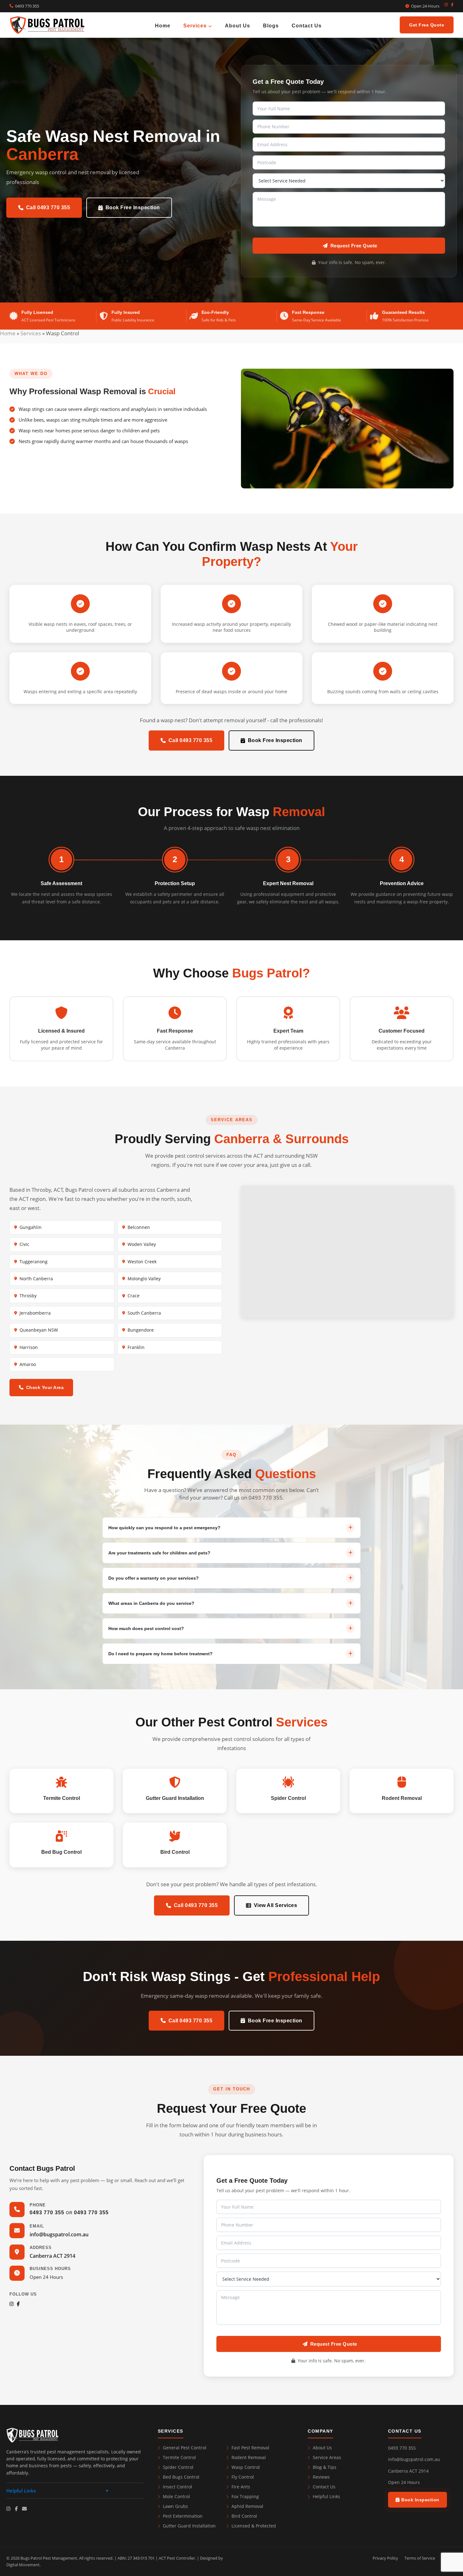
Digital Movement (23, 2565)
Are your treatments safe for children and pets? (159, 1553)
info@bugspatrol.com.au (59, 2234)
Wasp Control (246, 2467)
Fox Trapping (245, 2496)
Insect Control (177, 2487)
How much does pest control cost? (146, 1628)
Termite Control (179, 2457)
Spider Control (178, 2467)
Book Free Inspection (133, 207)
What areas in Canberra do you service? (151, 1603)
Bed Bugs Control (181, 2477)
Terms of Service (420, 2558)
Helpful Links (326, 2496)
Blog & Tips (325, 2467)
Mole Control (176, 2496)
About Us (237, 25)
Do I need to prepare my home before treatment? (160, 1654)
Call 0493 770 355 (48, 207)
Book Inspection (420, 2500)
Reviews (321, 2477)
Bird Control (244, 2516)
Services (196, 25)
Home (163, 25)
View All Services (276, 1905)
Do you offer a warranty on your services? (154, 1578)
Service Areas (327, 2457)
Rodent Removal (249, 2457)
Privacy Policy (385, 2558)
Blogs (271, 25)
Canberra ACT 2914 (52, 2256)
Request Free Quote (354, 246)
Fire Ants (241, 2487)
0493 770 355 (27, 6)
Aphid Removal (247, 2506)
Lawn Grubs (175, 2506)
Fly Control (243, 2477)
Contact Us (307, 25)
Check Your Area (45, 1387)
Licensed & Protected (254, 2526)
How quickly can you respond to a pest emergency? (164, 1528)
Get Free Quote (427, 25)
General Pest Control (185, 2448)
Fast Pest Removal (250, 2448)
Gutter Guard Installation (189, 2526)
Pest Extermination (183, 2516)
